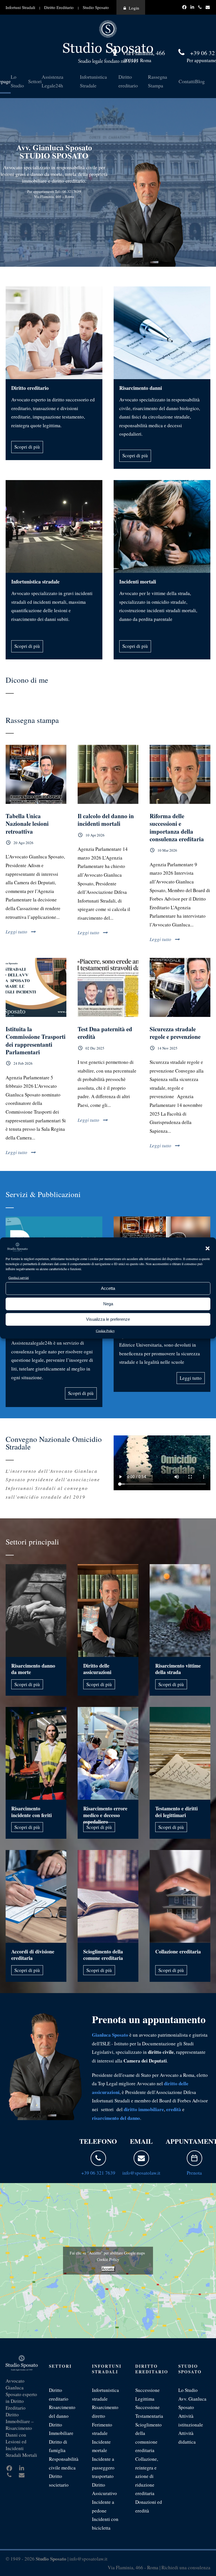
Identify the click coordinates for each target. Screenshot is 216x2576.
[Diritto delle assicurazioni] (108, 1611)
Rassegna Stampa (157, 81)
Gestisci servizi (19, 1277)
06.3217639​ (71, 191)
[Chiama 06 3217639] (98, 2158)
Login (134, 8)
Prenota (194, 2173)
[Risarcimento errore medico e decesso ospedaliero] (108, 1753)
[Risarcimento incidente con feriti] (36, 1753)
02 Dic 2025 (95, 1048)
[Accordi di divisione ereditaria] (36, 1896)
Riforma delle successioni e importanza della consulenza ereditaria (177, 827)
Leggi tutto (16, 932)
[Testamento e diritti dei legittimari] (180, 1753)
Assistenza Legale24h (52, 81)
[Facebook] (185, 7)
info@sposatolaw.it (141, 2173)
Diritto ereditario (128, 81)
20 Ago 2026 (23, 843)
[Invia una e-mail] (141, 2158)
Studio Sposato (96, 7)
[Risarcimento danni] (162, 333)
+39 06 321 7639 (98, 2173)
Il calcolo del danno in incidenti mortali (106, 820)
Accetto (108, 2269)
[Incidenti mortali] (162, 526)
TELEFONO (98, 2141)
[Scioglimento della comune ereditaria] (108, 1896)
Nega (108, 1304)
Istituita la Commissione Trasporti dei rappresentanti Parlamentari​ (36, 1041)
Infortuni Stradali (20, 7)
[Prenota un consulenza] (194, 2158)
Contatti (187, 81)
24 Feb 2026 (23, 1063)
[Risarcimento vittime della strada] (180, 1611)
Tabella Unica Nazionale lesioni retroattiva (27, 824)
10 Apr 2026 (95, 835)
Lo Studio (17, 81)
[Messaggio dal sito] (208, 7)
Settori (35, 81)
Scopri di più (27, 447)
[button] (208, 1249)
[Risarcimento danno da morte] (36, 1611)
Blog (200, 81)
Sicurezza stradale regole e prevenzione (175, 1033)
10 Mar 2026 (167, 850)
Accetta (108, 1288)
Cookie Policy (105, 1330)
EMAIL (141, 2141)
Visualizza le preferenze (108, 1319)
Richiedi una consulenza (186, 2567)
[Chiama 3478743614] (201, 7)
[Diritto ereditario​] (54, 333)
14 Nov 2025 (167, 1048)
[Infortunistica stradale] (54, 526)
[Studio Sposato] (108, 41)
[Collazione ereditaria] (180, 1896)
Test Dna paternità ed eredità (105, 1033)
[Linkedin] (193, 7)
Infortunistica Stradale (93, 81)
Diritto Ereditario (59, 7)
